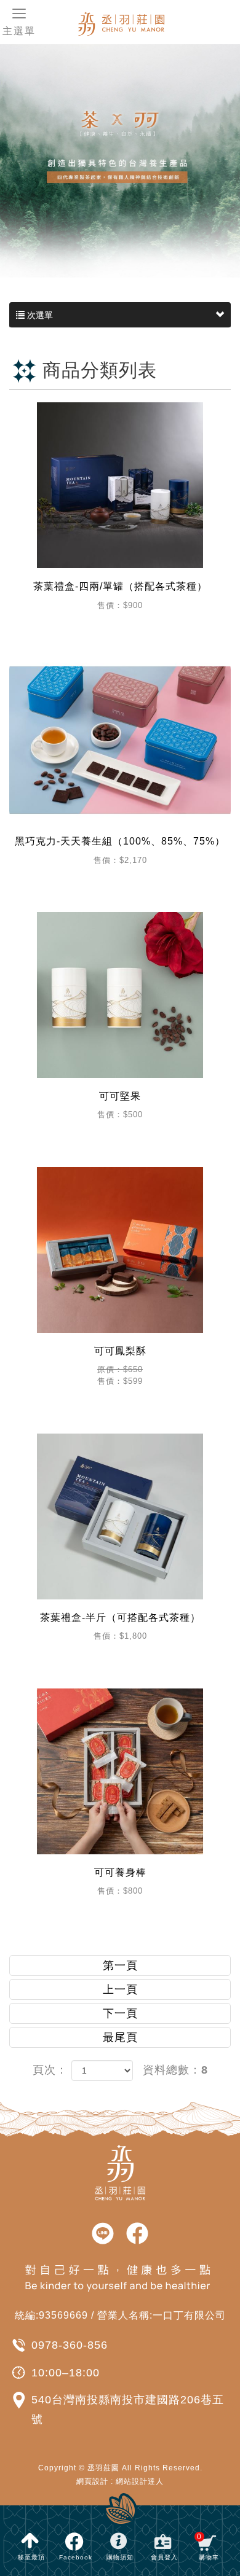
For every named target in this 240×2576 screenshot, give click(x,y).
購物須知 (120, 2557)
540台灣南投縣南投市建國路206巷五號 (128, 2410)
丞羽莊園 (145, 23)
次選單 (39, 315)
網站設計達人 (140, 2481)
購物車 (208, 2547)
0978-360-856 (70, 2345)
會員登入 (164, 2557)
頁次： (50, 2070)
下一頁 (120, 2013)
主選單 (19, 31)
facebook (137, 2234)
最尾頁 (120, 2037)
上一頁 (120, 1989)
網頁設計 (92, 2481)
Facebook (76, 2557)
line (103, 2234)
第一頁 (120, 1965)
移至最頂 (31, 2557)
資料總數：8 (175, 2070)
